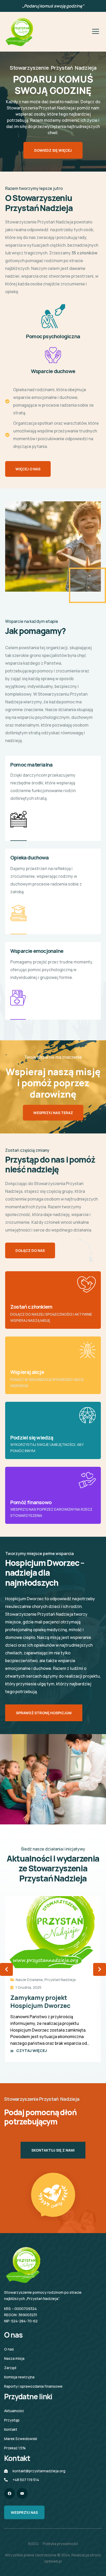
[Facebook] (10, 2493)
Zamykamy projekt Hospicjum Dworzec (40, 2001)
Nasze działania (29, 1980)
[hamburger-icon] (95, 32)
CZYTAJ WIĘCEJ (32, 2051)
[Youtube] (22, 2493)
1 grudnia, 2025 (28, 1987)
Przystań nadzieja (60, 1980)
